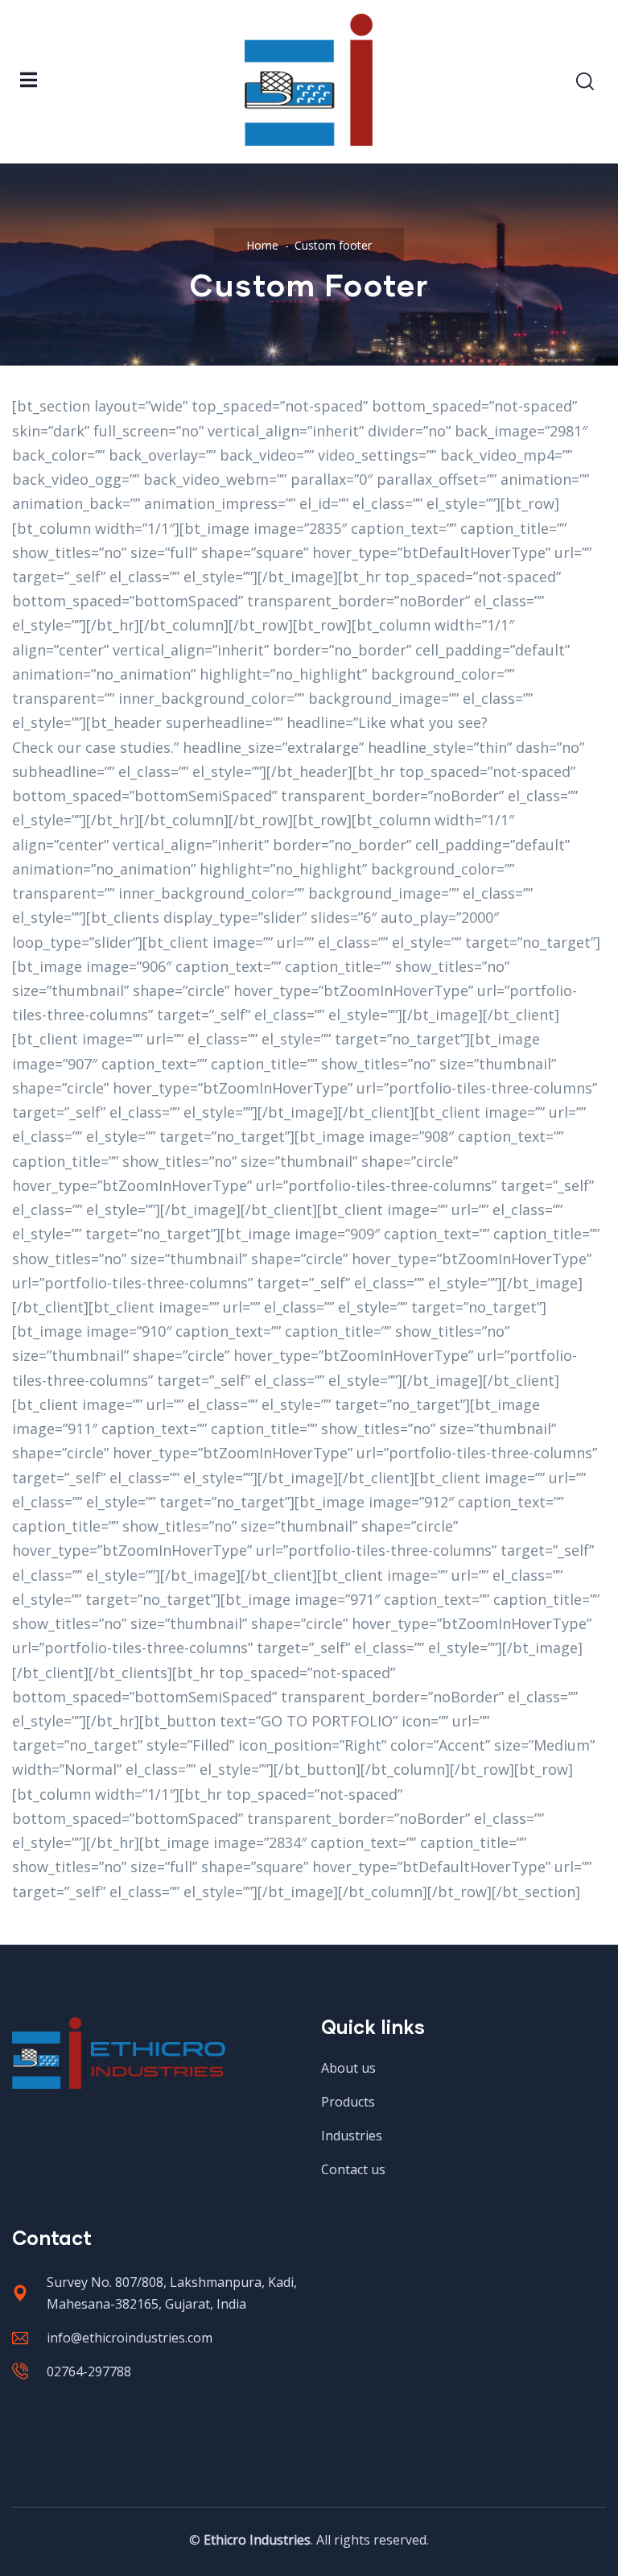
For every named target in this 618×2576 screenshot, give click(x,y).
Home (262, 245)
